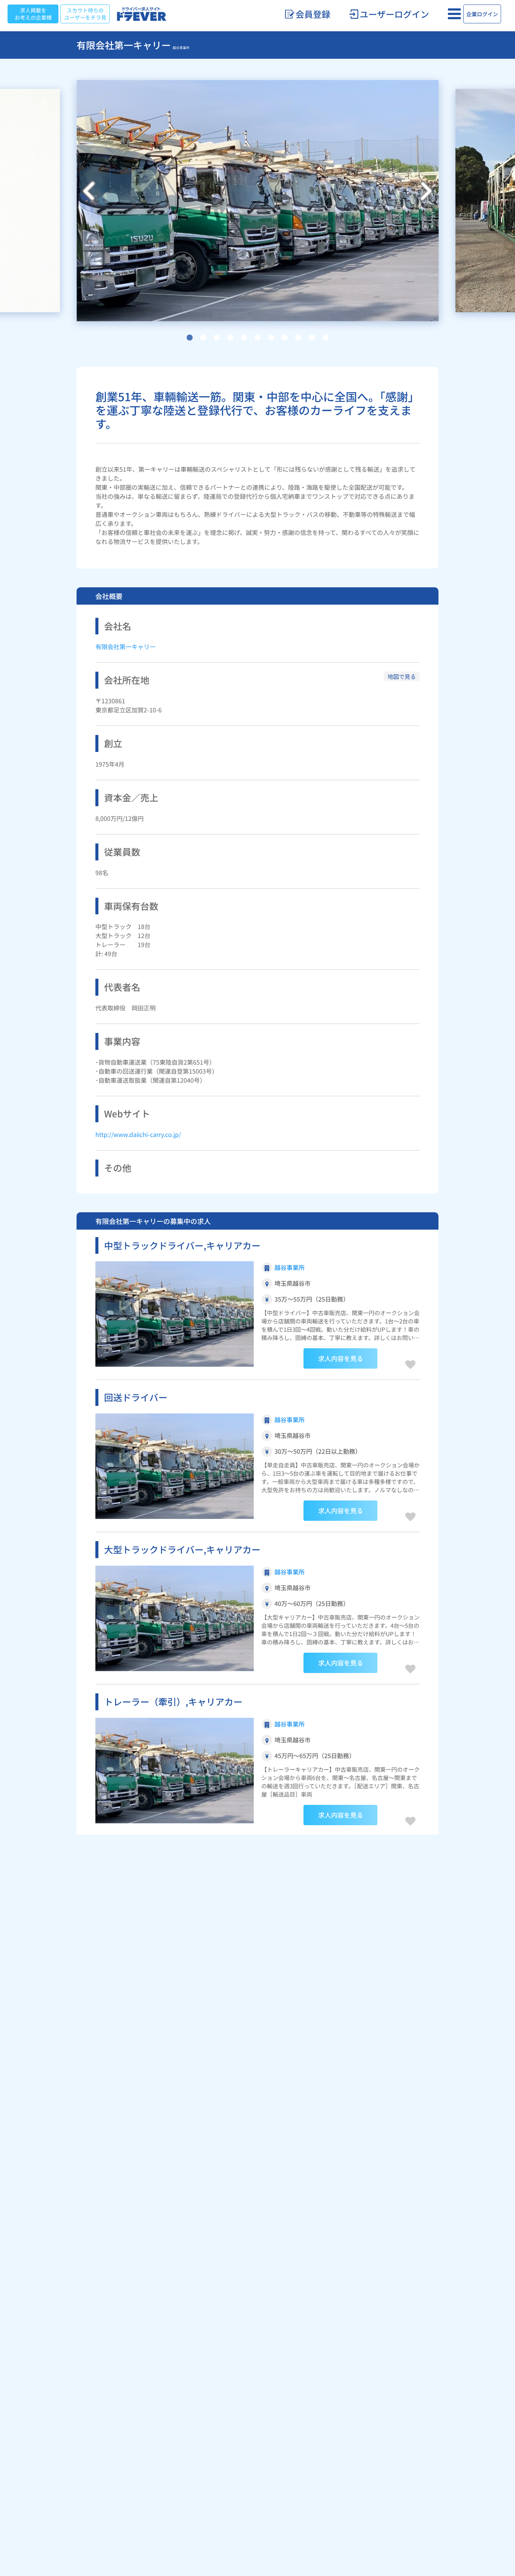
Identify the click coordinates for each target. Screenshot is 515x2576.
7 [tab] (271, 338)
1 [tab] (190, 338)
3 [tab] (217, 338)
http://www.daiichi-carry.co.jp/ (138, 1134)
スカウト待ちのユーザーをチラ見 (85, 14)
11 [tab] (325, 338)
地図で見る (402, 676)
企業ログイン (482, 14)
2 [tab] (203, 338)
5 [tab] (244, 338)
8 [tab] (285, 338)
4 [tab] (230, 338)
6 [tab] (257, 338)
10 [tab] (312, 338)
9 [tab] (298, 338)
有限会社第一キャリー (126, 646)
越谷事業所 (290, 1267)
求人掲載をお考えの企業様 (33, 14)
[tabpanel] (258, 200)
